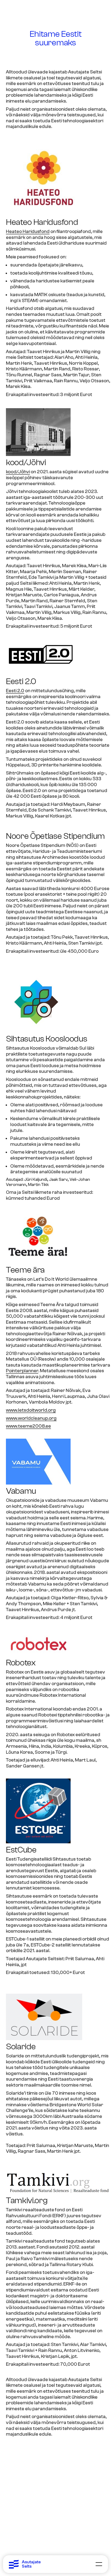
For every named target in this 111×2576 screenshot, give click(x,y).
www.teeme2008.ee (28, 1426)
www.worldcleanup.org (31, 1418)
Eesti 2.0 (15, 691)
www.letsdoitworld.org (31, 1410)
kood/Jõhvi (18, 472)
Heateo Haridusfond (28, 231)
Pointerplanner (22, 1371)
